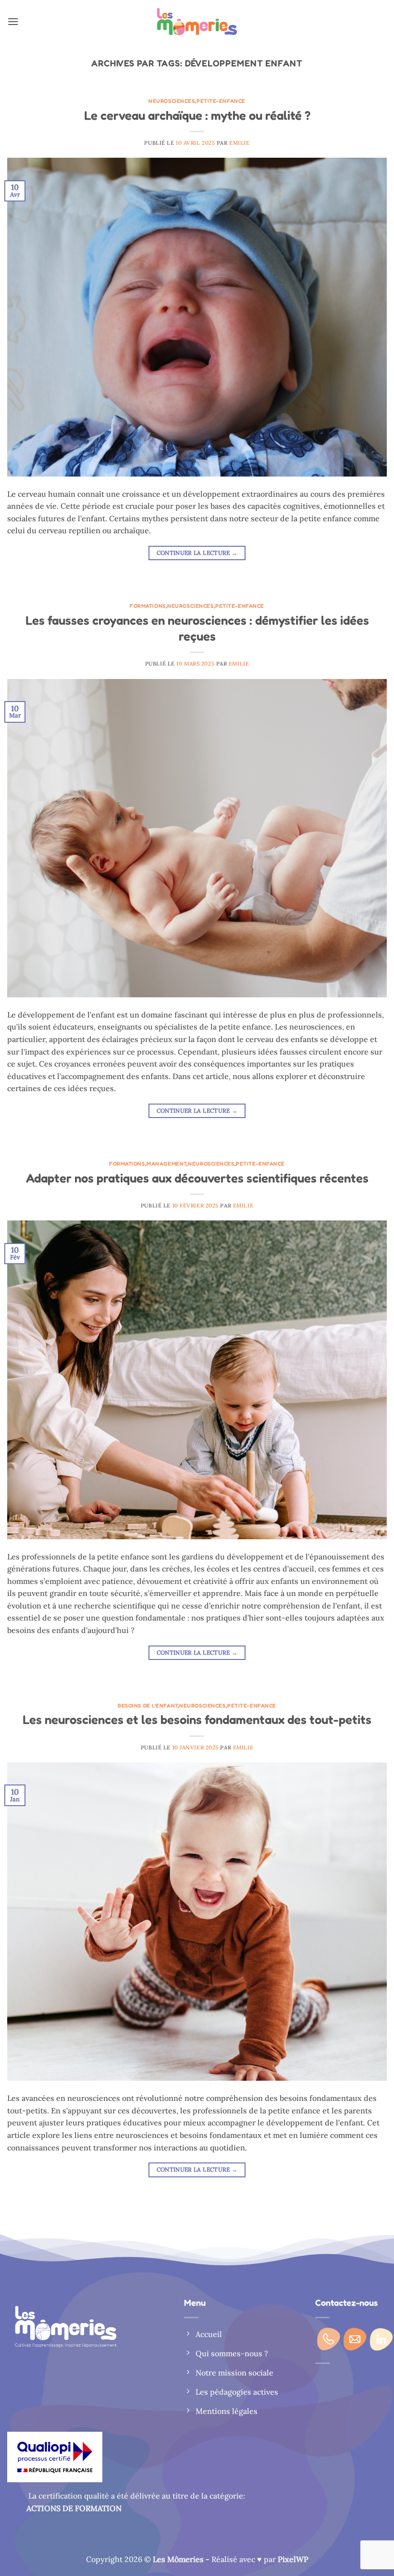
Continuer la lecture (197, 553)
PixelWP (293, 2559)
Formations (148, 606)
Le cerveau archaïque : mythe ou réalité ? (197, 115)
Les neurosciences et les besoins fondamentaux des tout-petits (197, 1719)
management (166, 1164)
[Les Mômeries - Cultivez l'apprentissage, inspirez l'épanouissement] (197, 22)
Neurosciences (172, 101)
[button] (13, 21)
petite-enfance (221, 101)
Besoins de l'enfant (148, 1706)
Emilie (239, 143)
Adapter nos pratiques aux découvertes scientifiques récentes (197, 1178)
